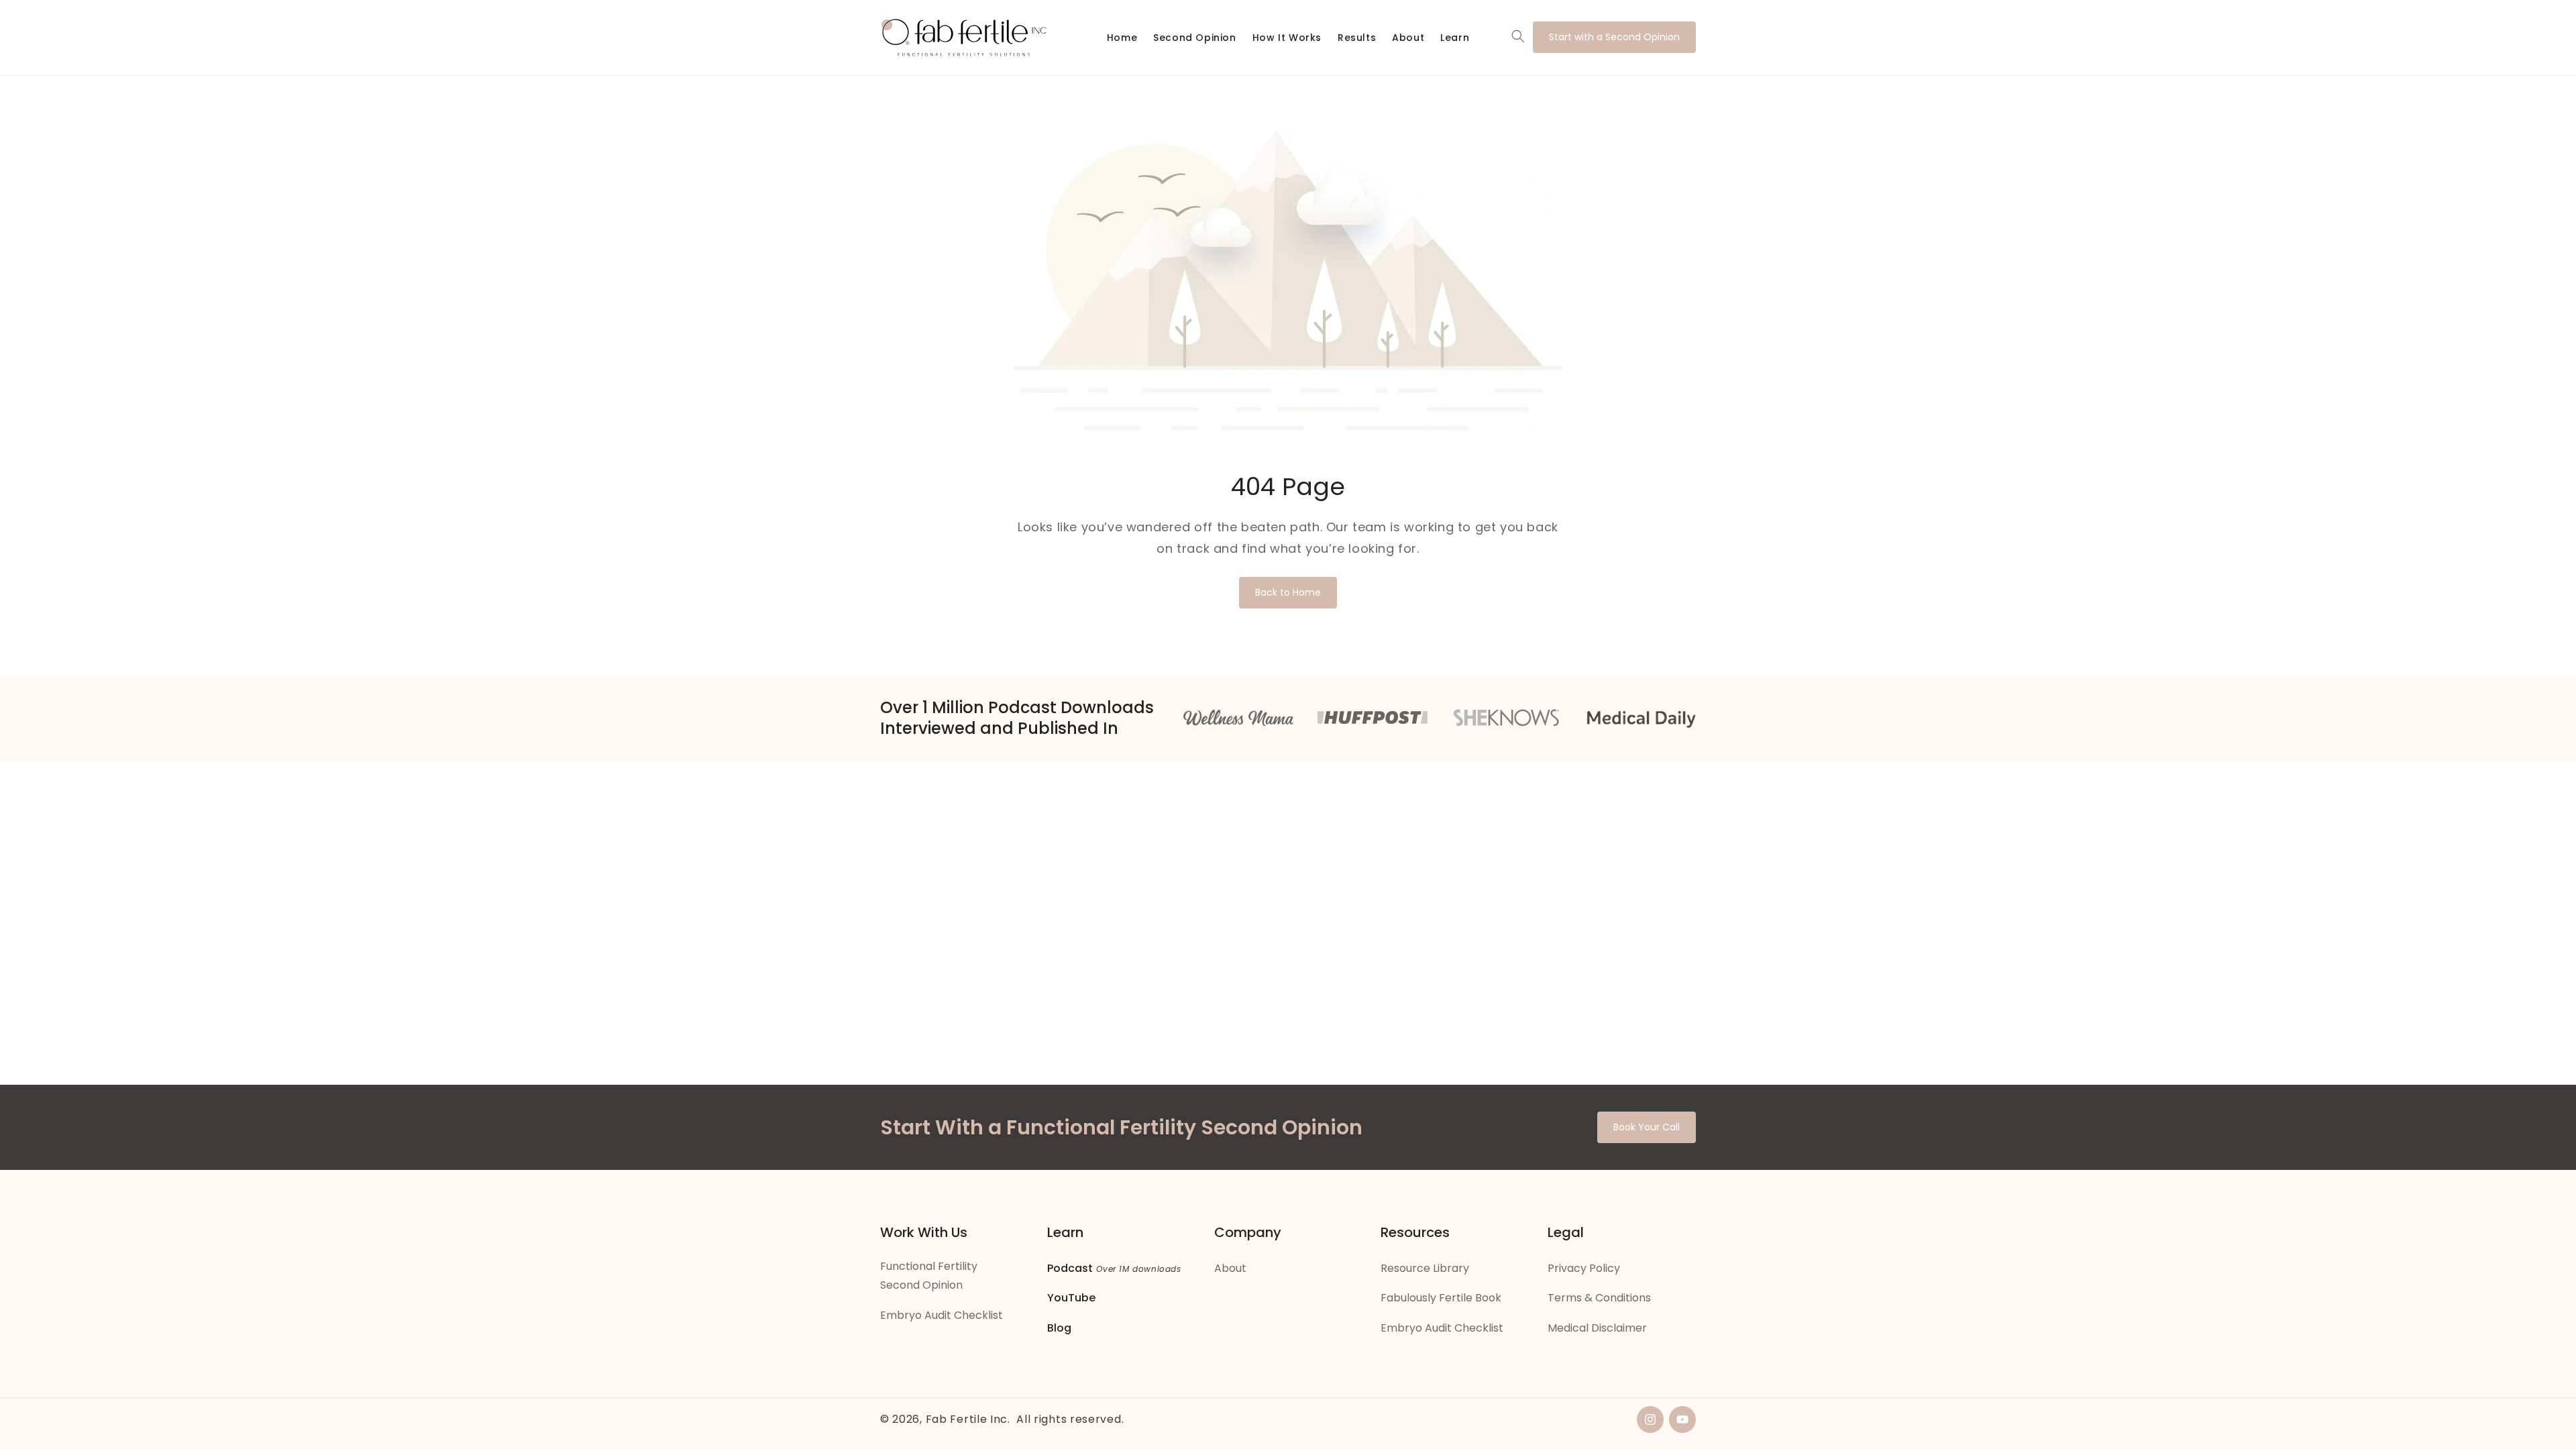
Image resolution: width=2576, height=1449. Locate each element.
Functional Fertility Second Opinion (929, 1276)
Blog (1059, 1328)
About (1230, 1268)
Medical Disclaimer (1597, 1328)
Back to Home (1288, 592)
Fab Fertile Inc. (968, 1419)
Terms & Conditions (1599, 1298)
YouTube (1071, 1298)
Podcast (1070, 1268)
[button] (1518, 36)
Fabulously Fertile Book (1441, 1298)
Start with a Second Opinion (1614, 37)
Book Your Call (1647, 1127)
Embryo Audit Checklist (942, 1315)
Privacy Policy (1584, 1268)
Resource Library (1425, 1268)
